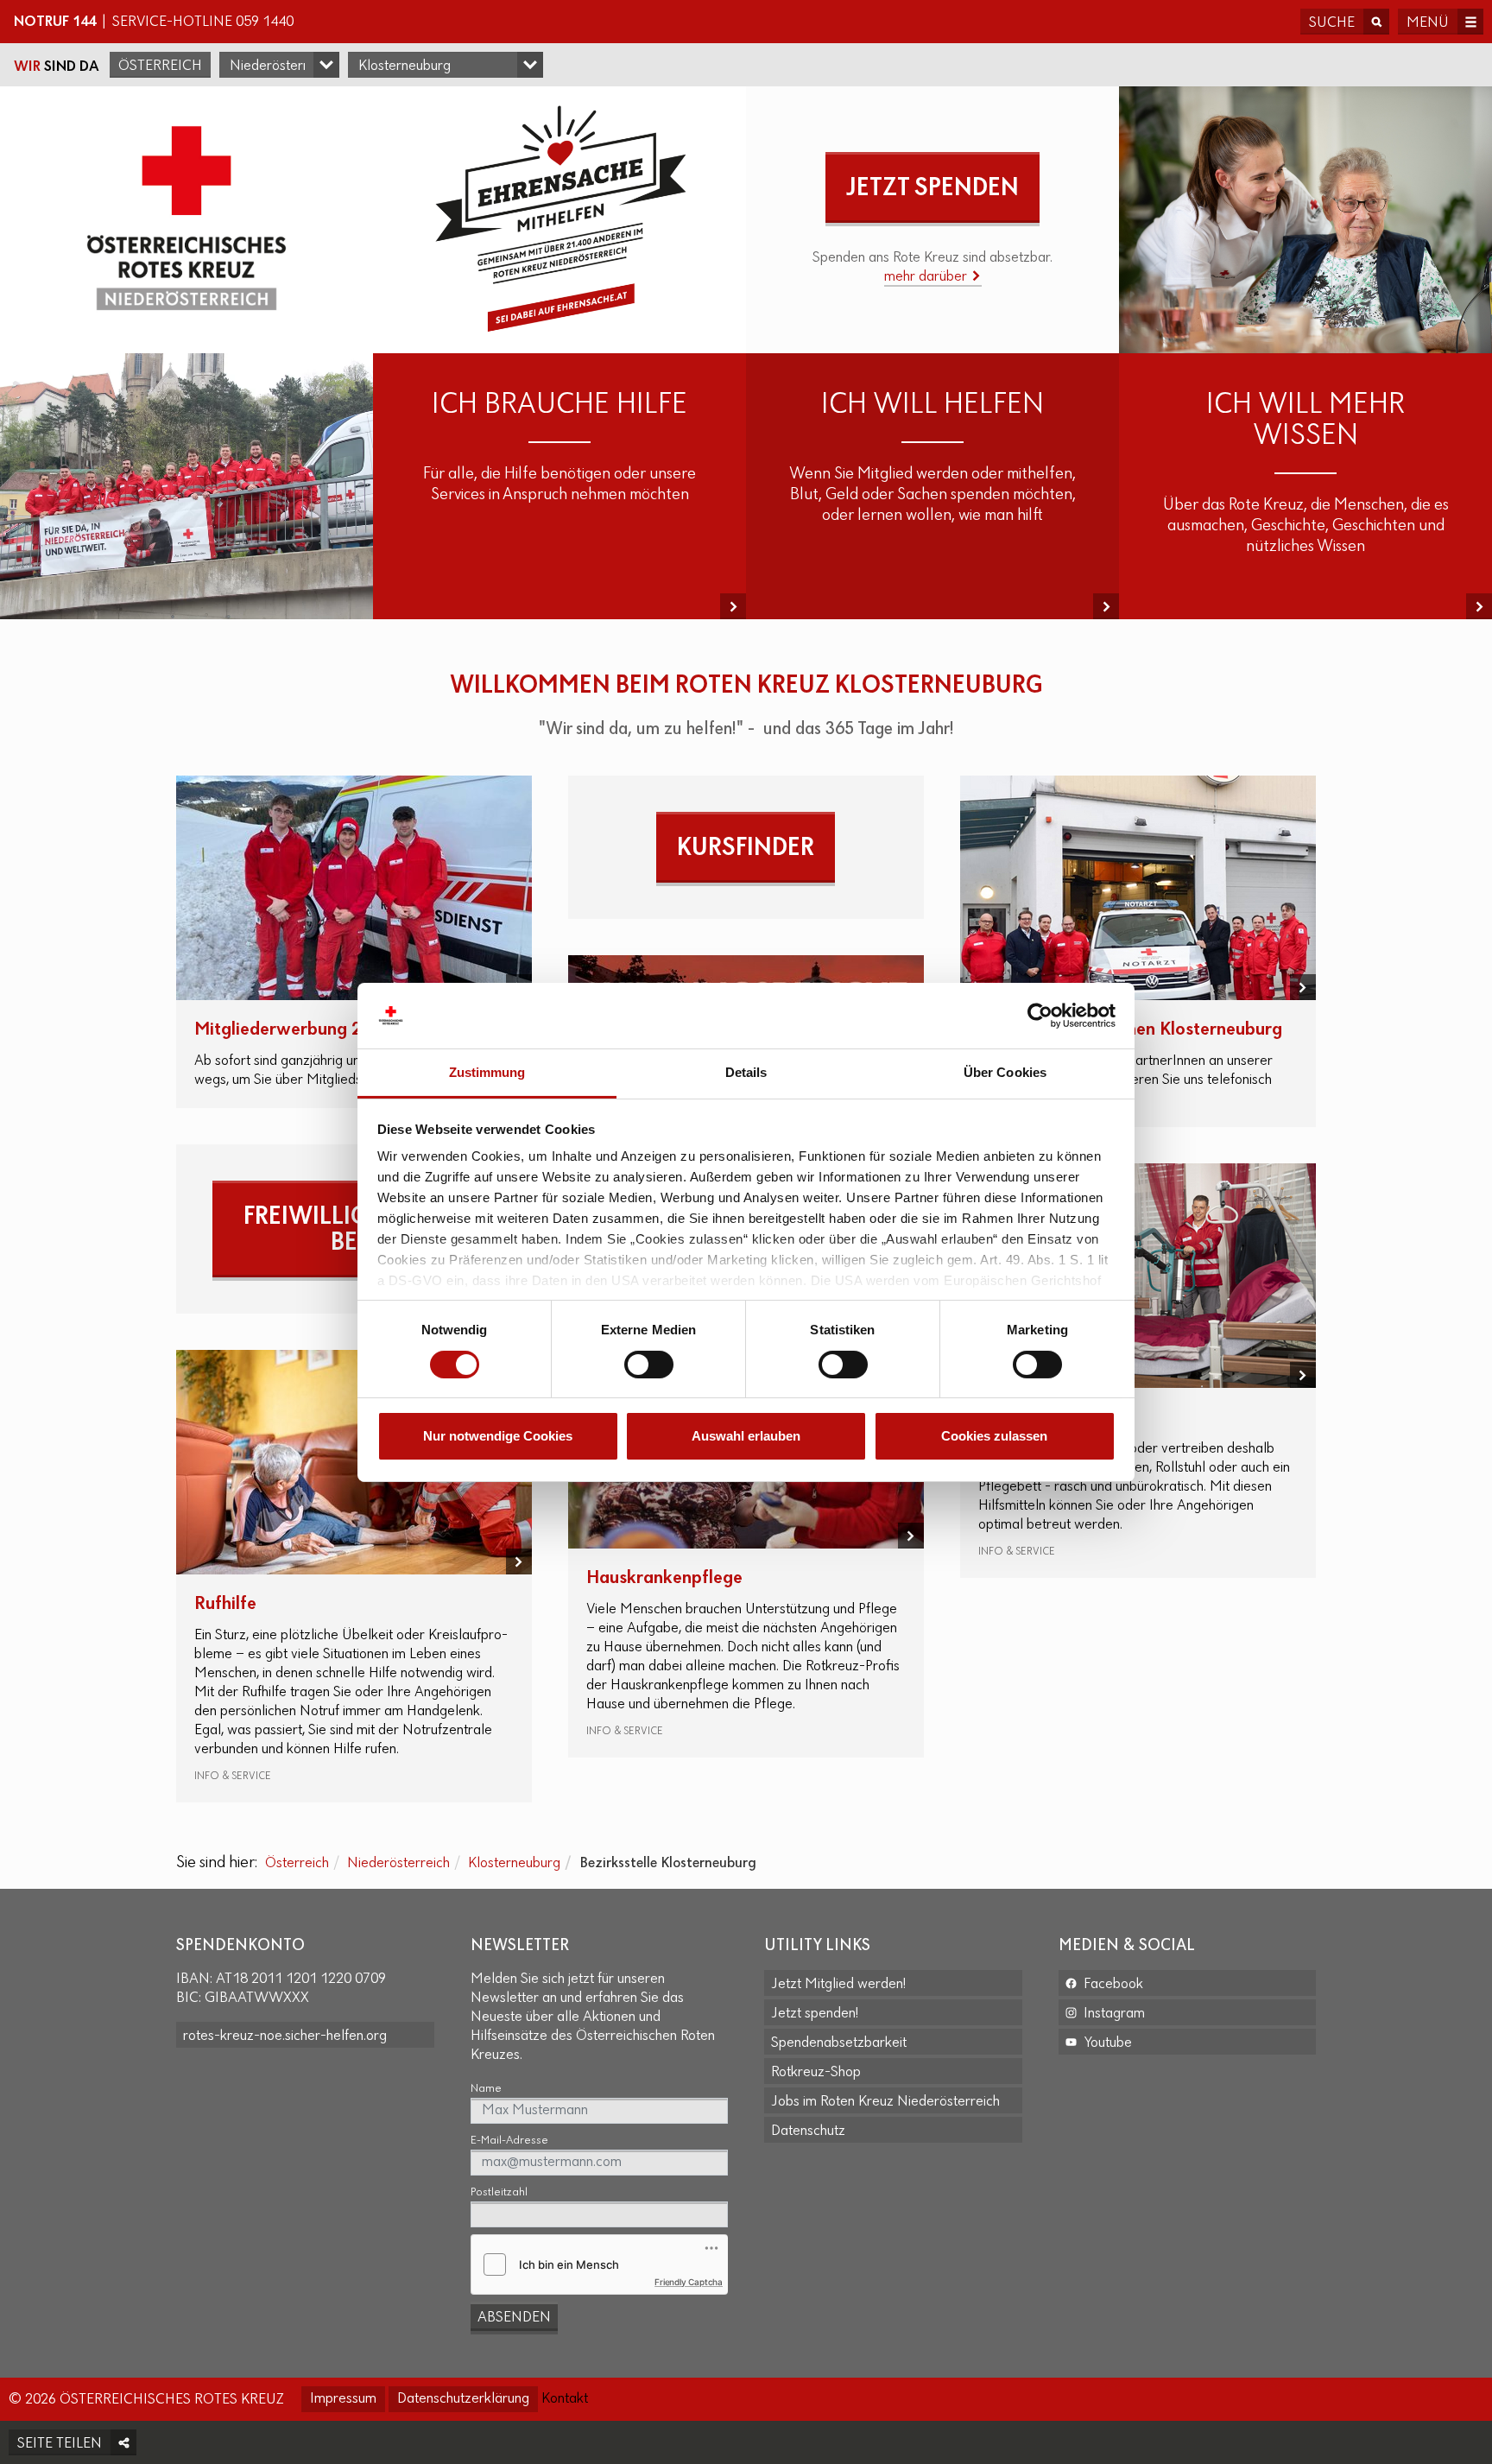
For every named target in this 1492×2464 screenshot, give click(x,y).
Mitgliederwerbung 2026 (294, 1030)
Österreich (160, 67)
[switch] (649, 1365)
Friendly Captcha (689, 2282)
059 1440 (265, 22)
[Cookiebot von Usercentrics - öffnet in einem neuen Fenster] (1040, 1016)
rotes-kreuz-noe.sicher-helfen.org (285, 2036)
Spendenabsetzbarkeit (839, 2043)
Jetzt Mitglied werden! (838, 1985)
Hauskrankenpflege (664, 1578)
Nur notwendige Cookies (498, 1436)
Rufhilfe (225, 1604)
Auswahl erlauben (746, 1436)
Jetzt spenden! (815, 2014)
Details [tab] (746, 1072)
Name (486, 2089)
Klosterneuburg (514, 1864)
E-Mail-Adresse (509, 2141)
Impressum (343, 2399)
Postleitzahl (499, 2192)
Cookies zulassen (994, 1436)
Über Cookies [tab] (1005, 1072)
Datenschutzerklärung (463, 2399)
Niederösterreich (398, 1864)
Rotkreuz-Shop (816, 2073)
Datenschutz (808, 2131)
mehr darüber (927, 277)
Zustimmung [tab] (487, 1072)
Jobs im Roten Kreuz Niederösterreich (885, 2102)
